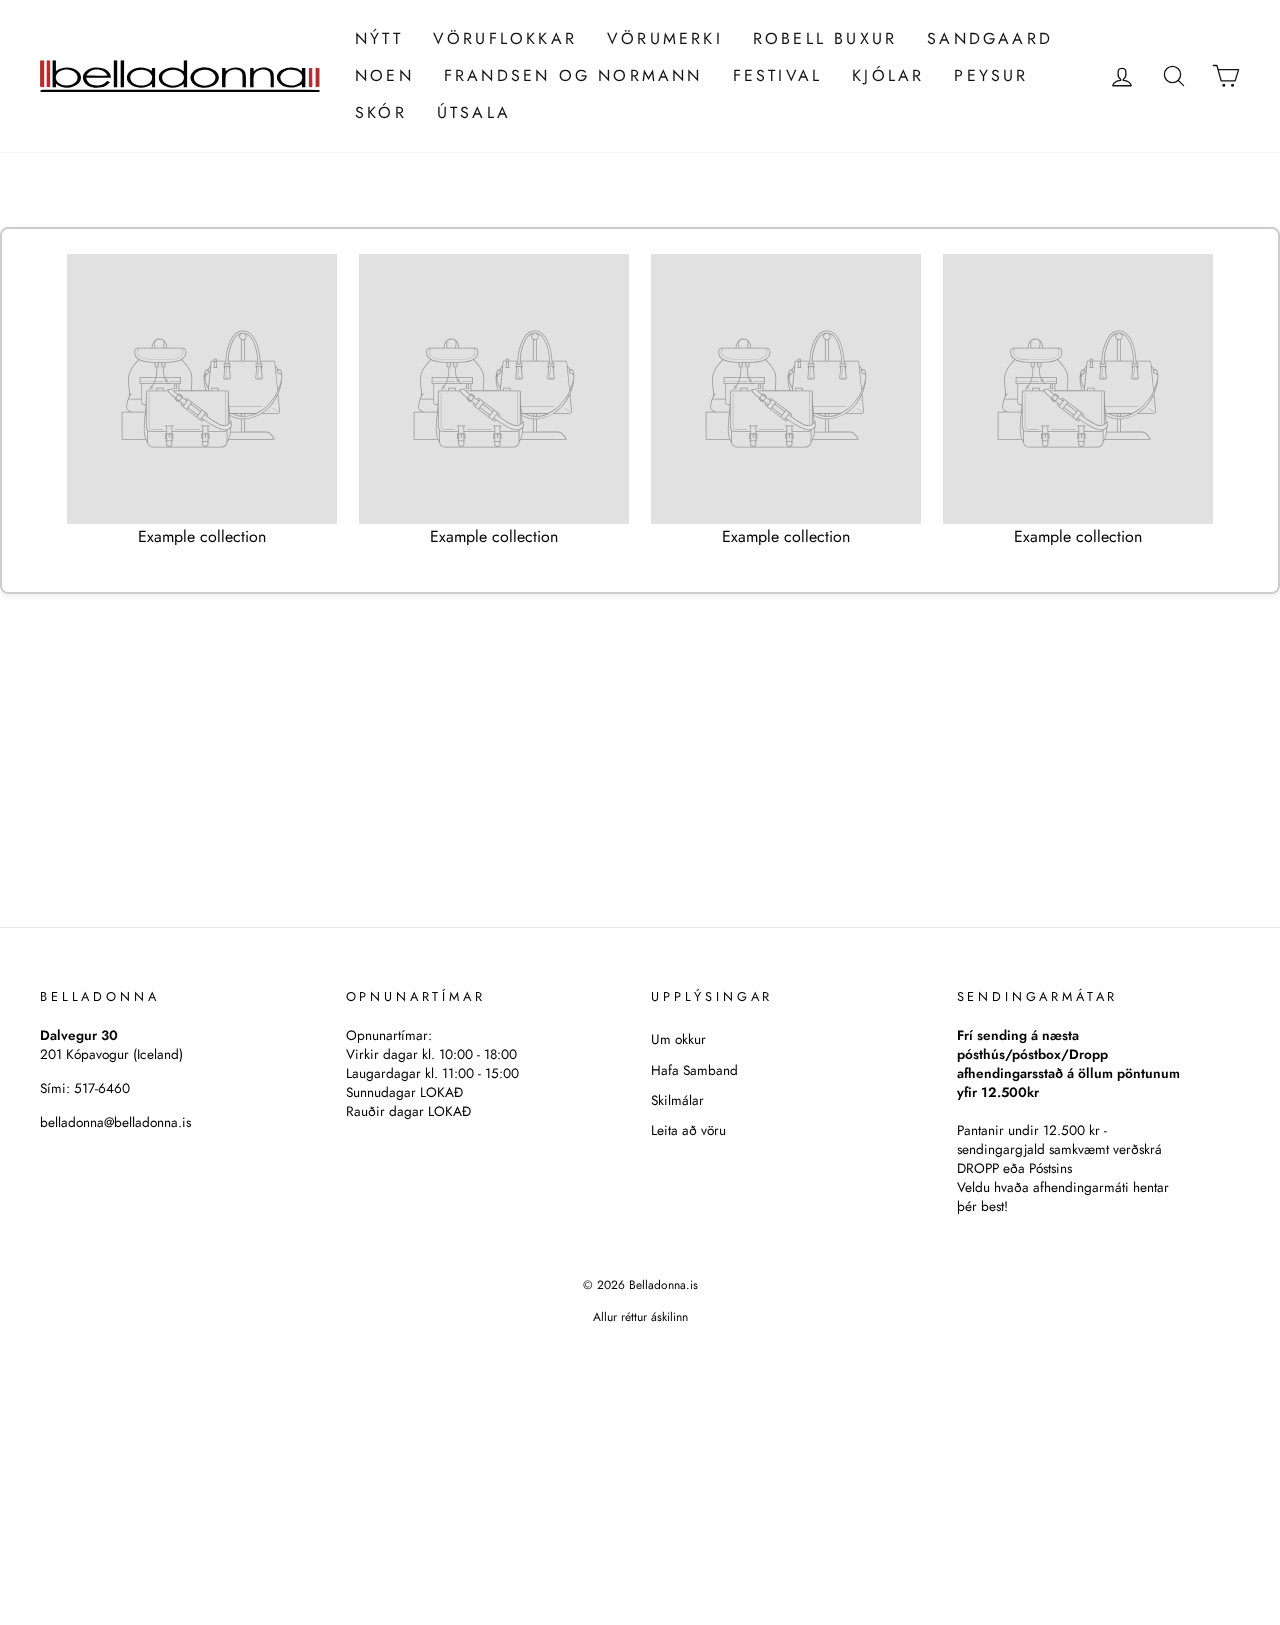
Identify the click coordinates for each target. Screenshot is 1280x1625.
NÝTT (379, 38)
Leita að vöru (688, 1130)
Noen (384, 75)
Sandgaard (990, 38)
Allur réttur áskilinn (640, 1317)
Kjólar (888, 75)
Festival (778, 75)
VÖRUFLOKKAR (505, 38)
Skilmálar (677, 1100)
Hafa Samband (694, 1070)
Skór (381, 112)
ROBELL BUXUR (825, 38)
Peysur (991, 75)
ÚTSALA (474, 112)
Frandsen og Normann (573, 75)
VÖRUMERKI (665, 38)
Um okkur (678, 1039)
